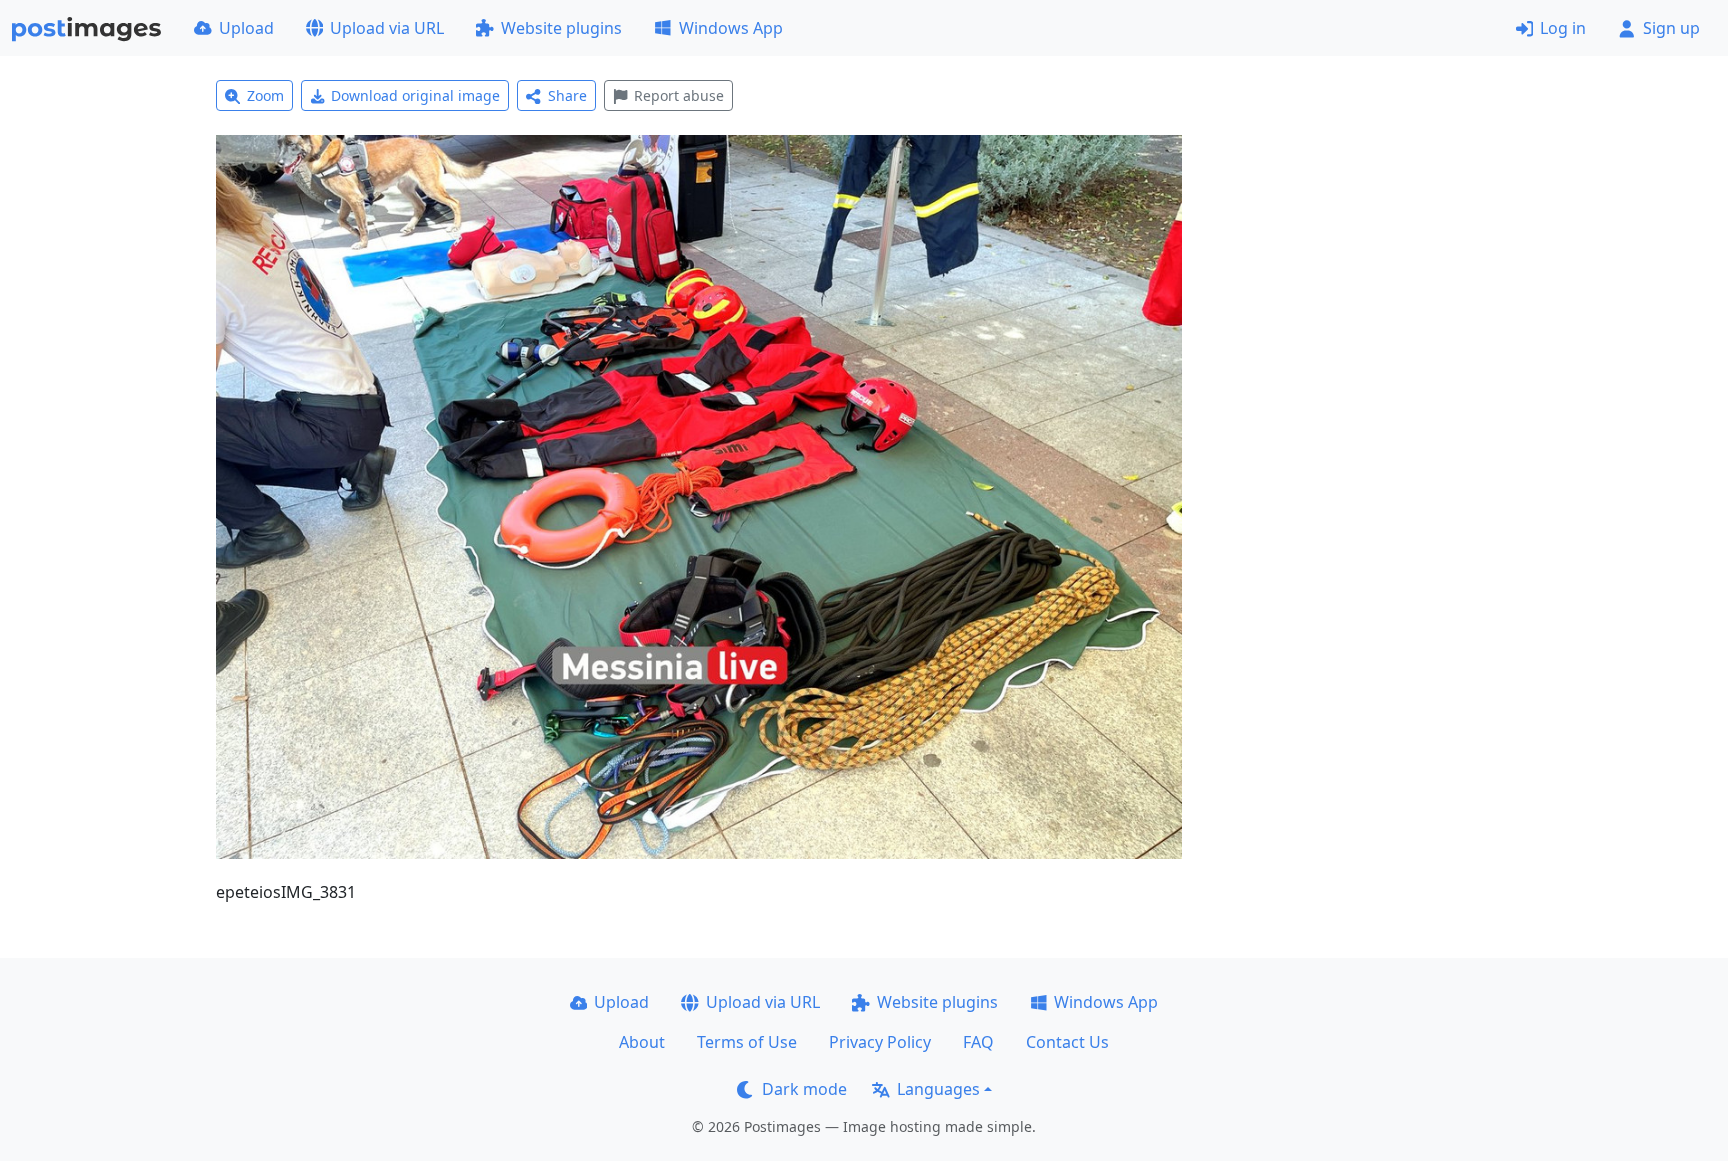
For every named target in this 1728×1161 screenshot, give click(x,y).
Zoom (265, 95)
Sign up (1671, 28)
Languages (938, 1089)
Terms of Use (747, 1042)
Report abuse (679, 95)
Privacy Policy (880, 1042)
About (642, 1042)
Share (567, 95)
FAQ (978, 1042)
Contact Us (1067, 1042)
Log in (1563, 28)
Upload (246, 28)
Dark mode (804, 1089)
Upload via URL (387, 28)
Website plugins (561, 28)
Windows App (731, 28)
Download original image (415, 95)
